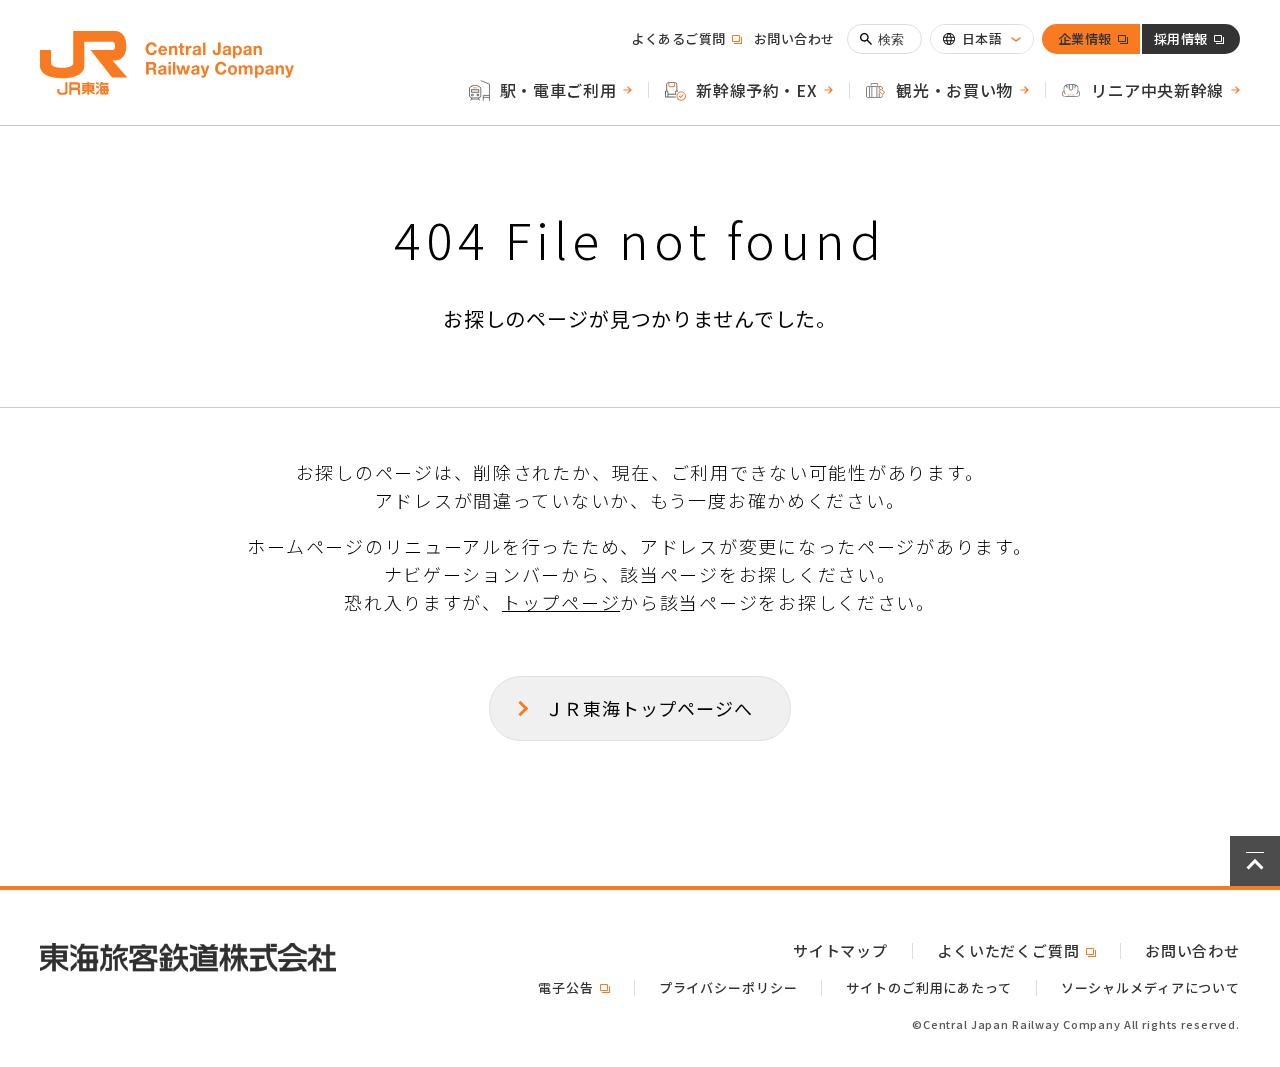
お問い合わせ (794, 38)
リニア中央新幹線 (1157, 90)
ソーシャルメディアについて (1150, 987)
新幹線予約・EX (756, 90)
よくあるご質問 (686, 38)
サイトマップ (840, 950)
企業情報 (1085, 41)
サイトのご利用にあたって (928, 987)
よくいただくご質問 (1016, 950)
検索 (891, 39)
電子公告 (573, 987)
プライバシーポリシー (728, 987)
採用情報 (1181, 41)
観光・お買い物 (954, 90)
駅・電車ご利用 (558, 90)
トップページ (561, 602)
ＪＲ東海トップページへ (649, 708)
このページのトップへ (1255, 861)
